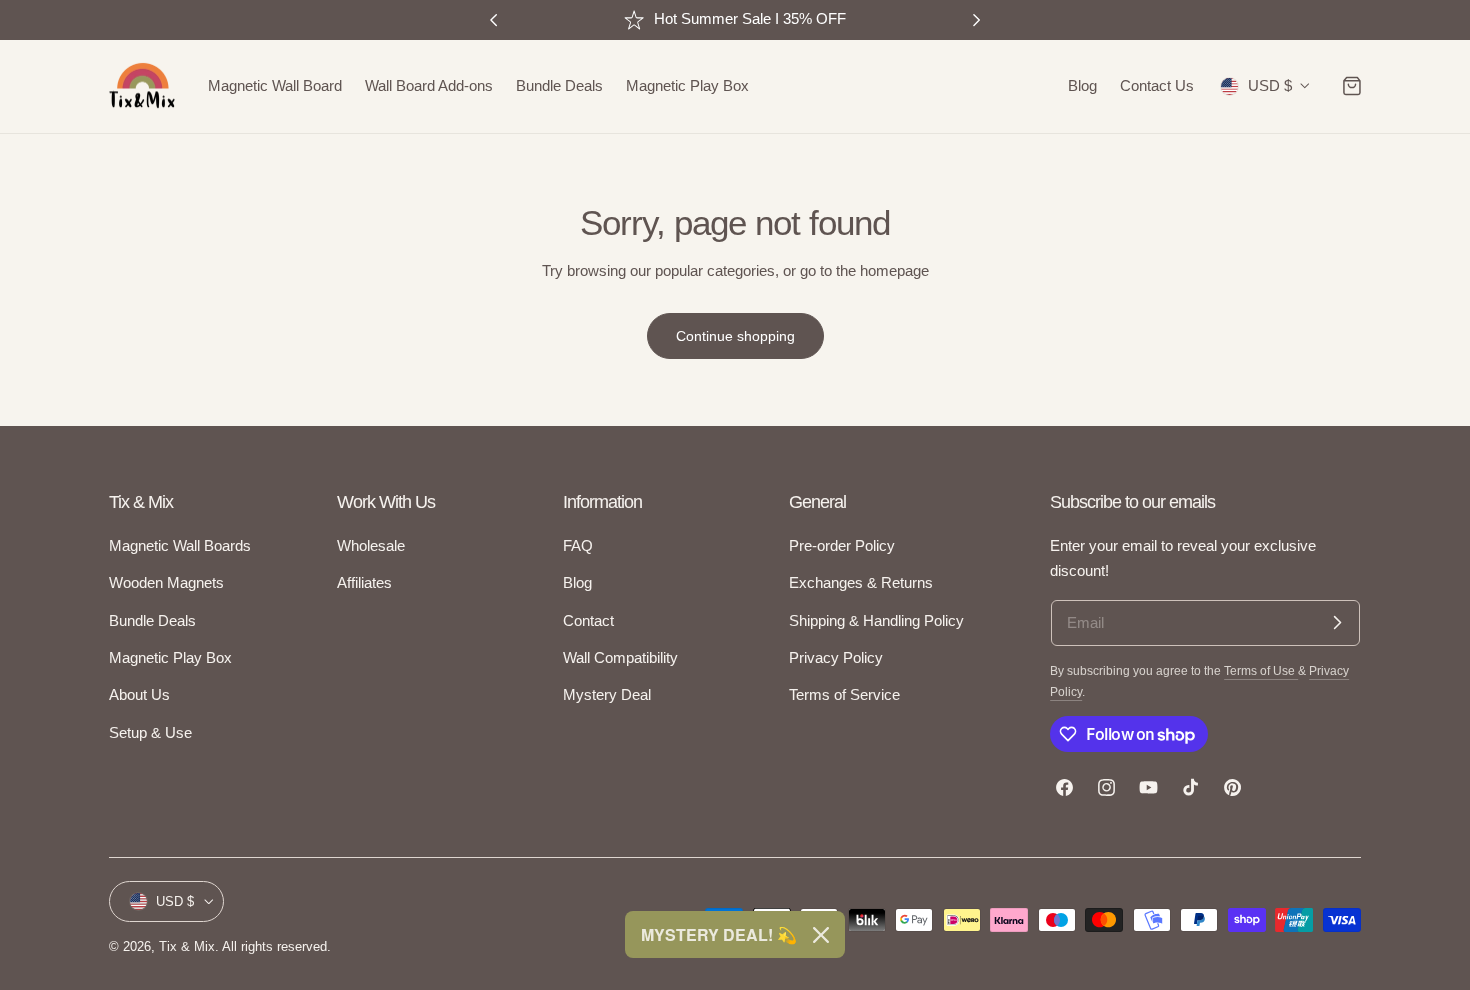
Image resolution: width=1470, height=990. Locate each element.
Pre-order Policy (842, 546)
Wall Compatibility (620, 658)
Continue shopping (735, 336)
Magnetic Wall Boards (180, 546)
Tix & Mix (187, 946)
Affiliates (364, 583)
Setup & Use (150, 733)
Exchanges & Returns (861, 583)
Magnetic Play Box (170, 658)
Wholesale (371, 546)
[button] (1352, 86)
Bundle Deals (152, 621)
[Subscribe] (1337, 623)
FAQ (578, 546)
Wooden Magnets (166, 583)
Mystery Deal (607, 695)
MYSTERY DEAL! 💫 (719, 934)
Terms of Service (844, 695)
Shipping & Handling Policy (876, 621)
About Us (139, 695)
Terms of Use (1261, 670)
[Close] (821, 935)
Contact (588, 621)
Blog (577, 583)
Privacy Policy (836, 658)
